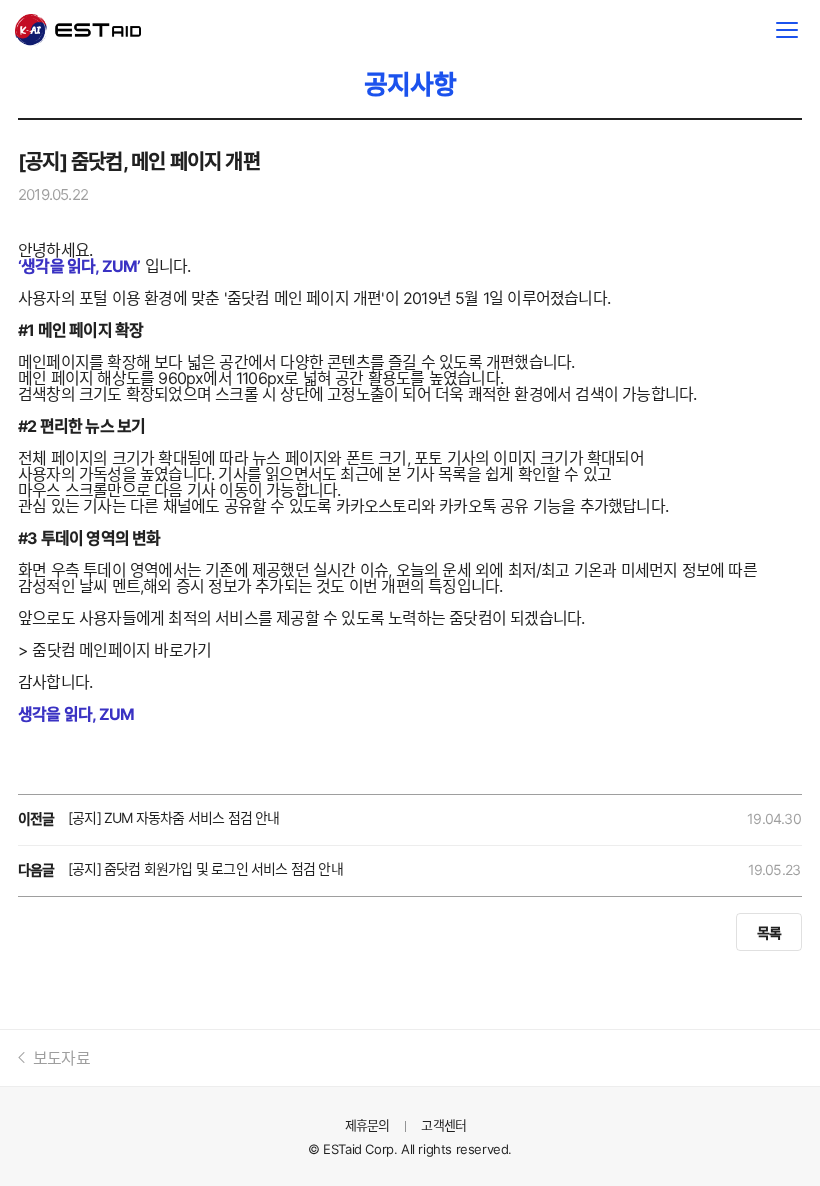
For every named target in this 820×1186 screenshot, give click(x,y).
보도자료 (61, 1058)
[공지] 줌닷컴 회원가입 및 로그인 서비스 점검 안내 (205, 868)
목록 (769, 932)
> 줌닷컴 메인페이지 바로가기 (114, 650)
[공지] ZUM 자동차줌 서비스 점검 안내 (174, 817)
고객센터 (443, 1125)
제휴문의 (367, 1125)
